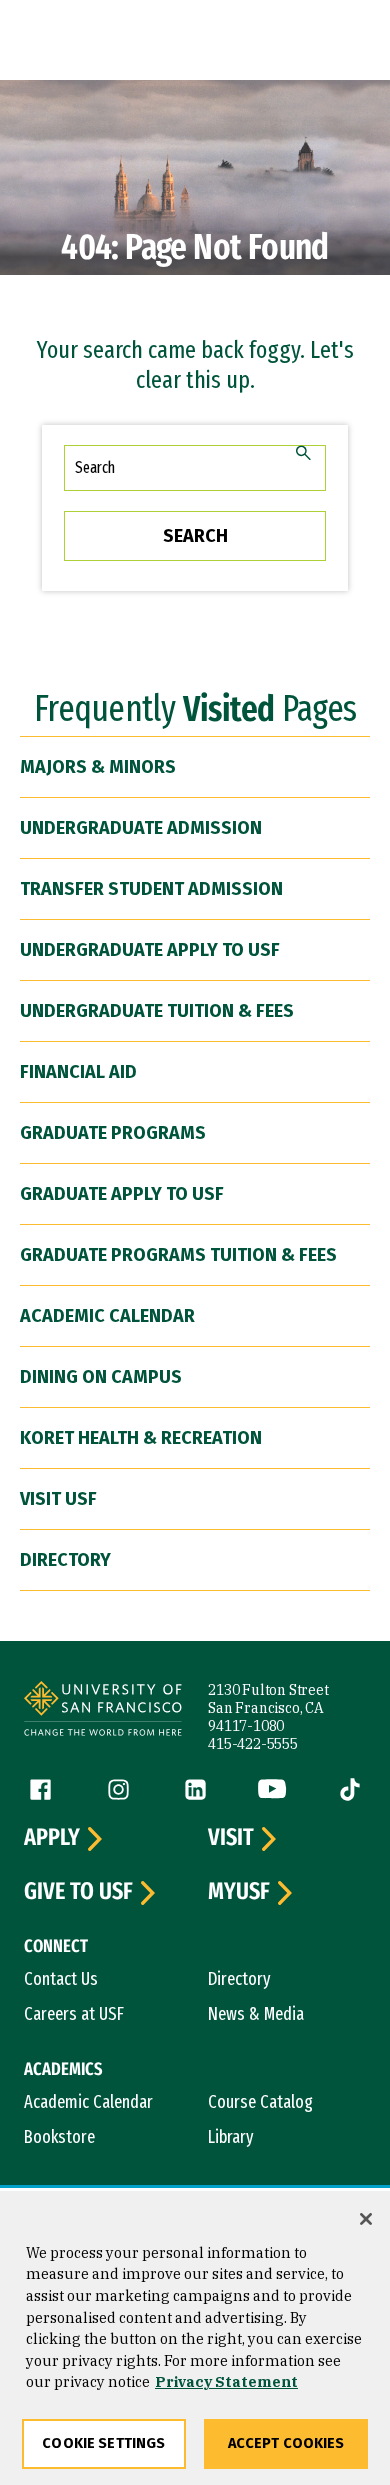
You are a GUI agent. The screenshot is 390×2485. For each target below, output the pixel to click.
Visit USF (58, 1499)
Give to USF (78, 1892)
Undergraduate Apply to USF (150, 950)
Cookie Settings (103, 2443)
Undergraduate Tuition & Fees (157, 1011)
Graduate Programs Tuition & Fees (178, 1255)
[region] (195, 2338)
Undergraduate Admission (141, 828)
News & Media (256, 2014)
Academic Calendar (107, 1316)
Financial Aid (78, 1072)
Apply (52, 1838)
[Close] (366, 2219)
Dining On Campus (101, 1377)
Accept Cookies (286, 2443)
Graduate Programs (113, 1133)
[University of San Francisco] (103, 1711)
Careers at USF (74, 2014)
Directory (65, 1560)
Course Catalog (260, 2102)
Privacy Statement (226, 2381)
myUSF (239, 1892)
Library (231, 2137)
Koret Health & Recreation (141, 1438)
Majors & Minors (98, 767)
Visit (231, 1838)
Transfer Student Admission (151, 889)
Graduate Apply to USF (122, 1194)
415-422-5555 (253, 1744)
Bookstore (59, 2137)
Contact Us (61, 1979)
